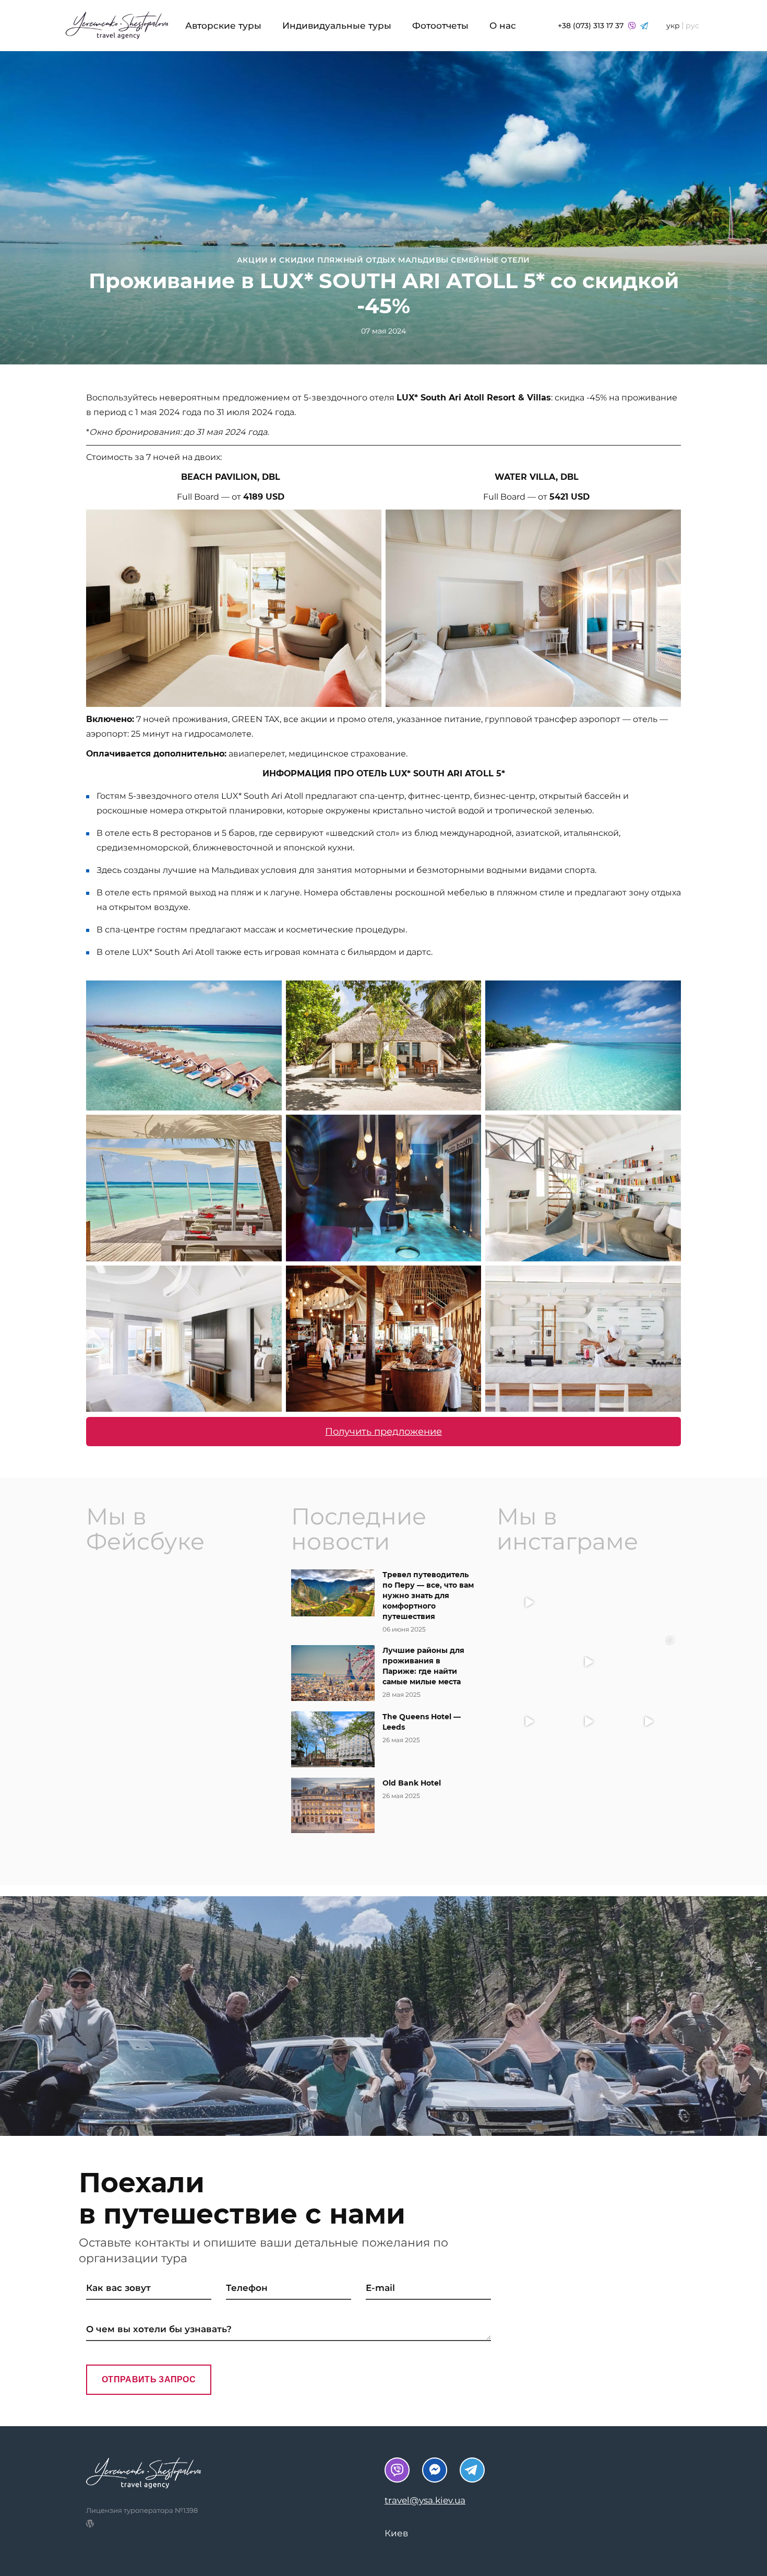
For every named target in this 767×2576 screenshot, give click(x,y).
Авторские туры (223, 26)
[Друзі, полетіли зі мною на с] (589, 1662)
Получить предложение (383, 1432)
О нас (503, 26)
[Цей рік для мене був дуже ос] (589, 1602)
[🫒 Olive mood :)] (529, 1662)
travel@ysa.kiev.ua (425, 2500)
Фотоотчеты (440, 26)
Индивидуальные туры (337, 26)
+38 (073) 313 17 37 (592, 26)
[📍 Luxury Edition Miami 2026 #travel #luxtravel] (648, 1662)
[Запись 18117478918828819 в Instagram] (529, 1721)
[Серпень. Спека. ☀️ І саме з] (648, 1602)
